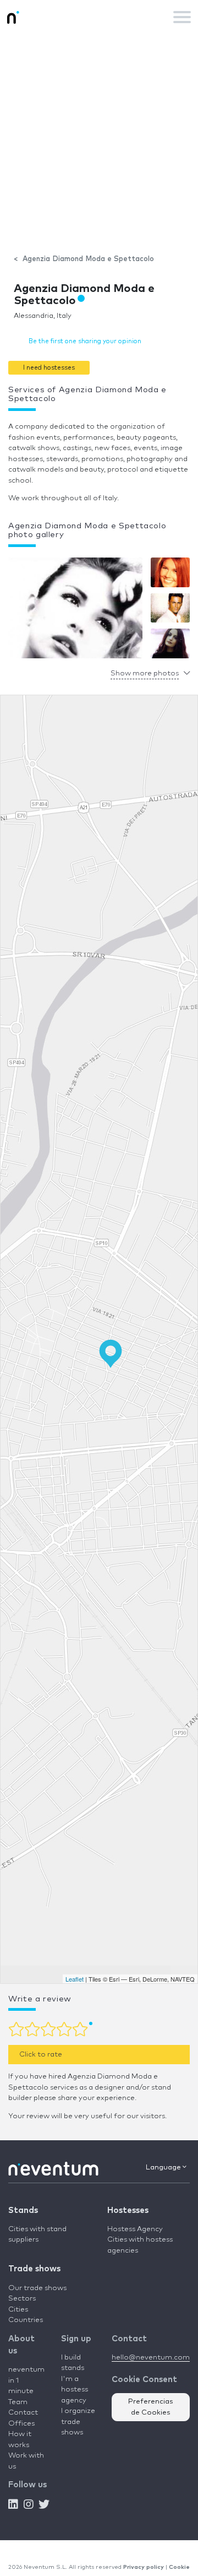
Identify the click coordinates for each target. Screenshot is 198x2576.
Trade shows (34, 2269)
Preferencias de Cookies (151, 2407)
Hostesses (128, 2210)
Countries (26, 2320)
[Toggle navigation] (182, 17)
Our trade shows (37, 2288)
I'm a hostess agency (75, 2390)
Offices (21, 2424)
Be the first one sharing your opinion (85, 341)
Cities (18, 2310)
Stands (23, 2210)
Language (164, 2168)
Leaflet (75, 1979)
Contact (23, 2413)
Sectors (22, 2299)
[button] (49, 368)
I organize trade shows (78, 2422)
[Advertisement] (99, 138)
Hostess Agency (135, 2229)
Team (18, 2402)
